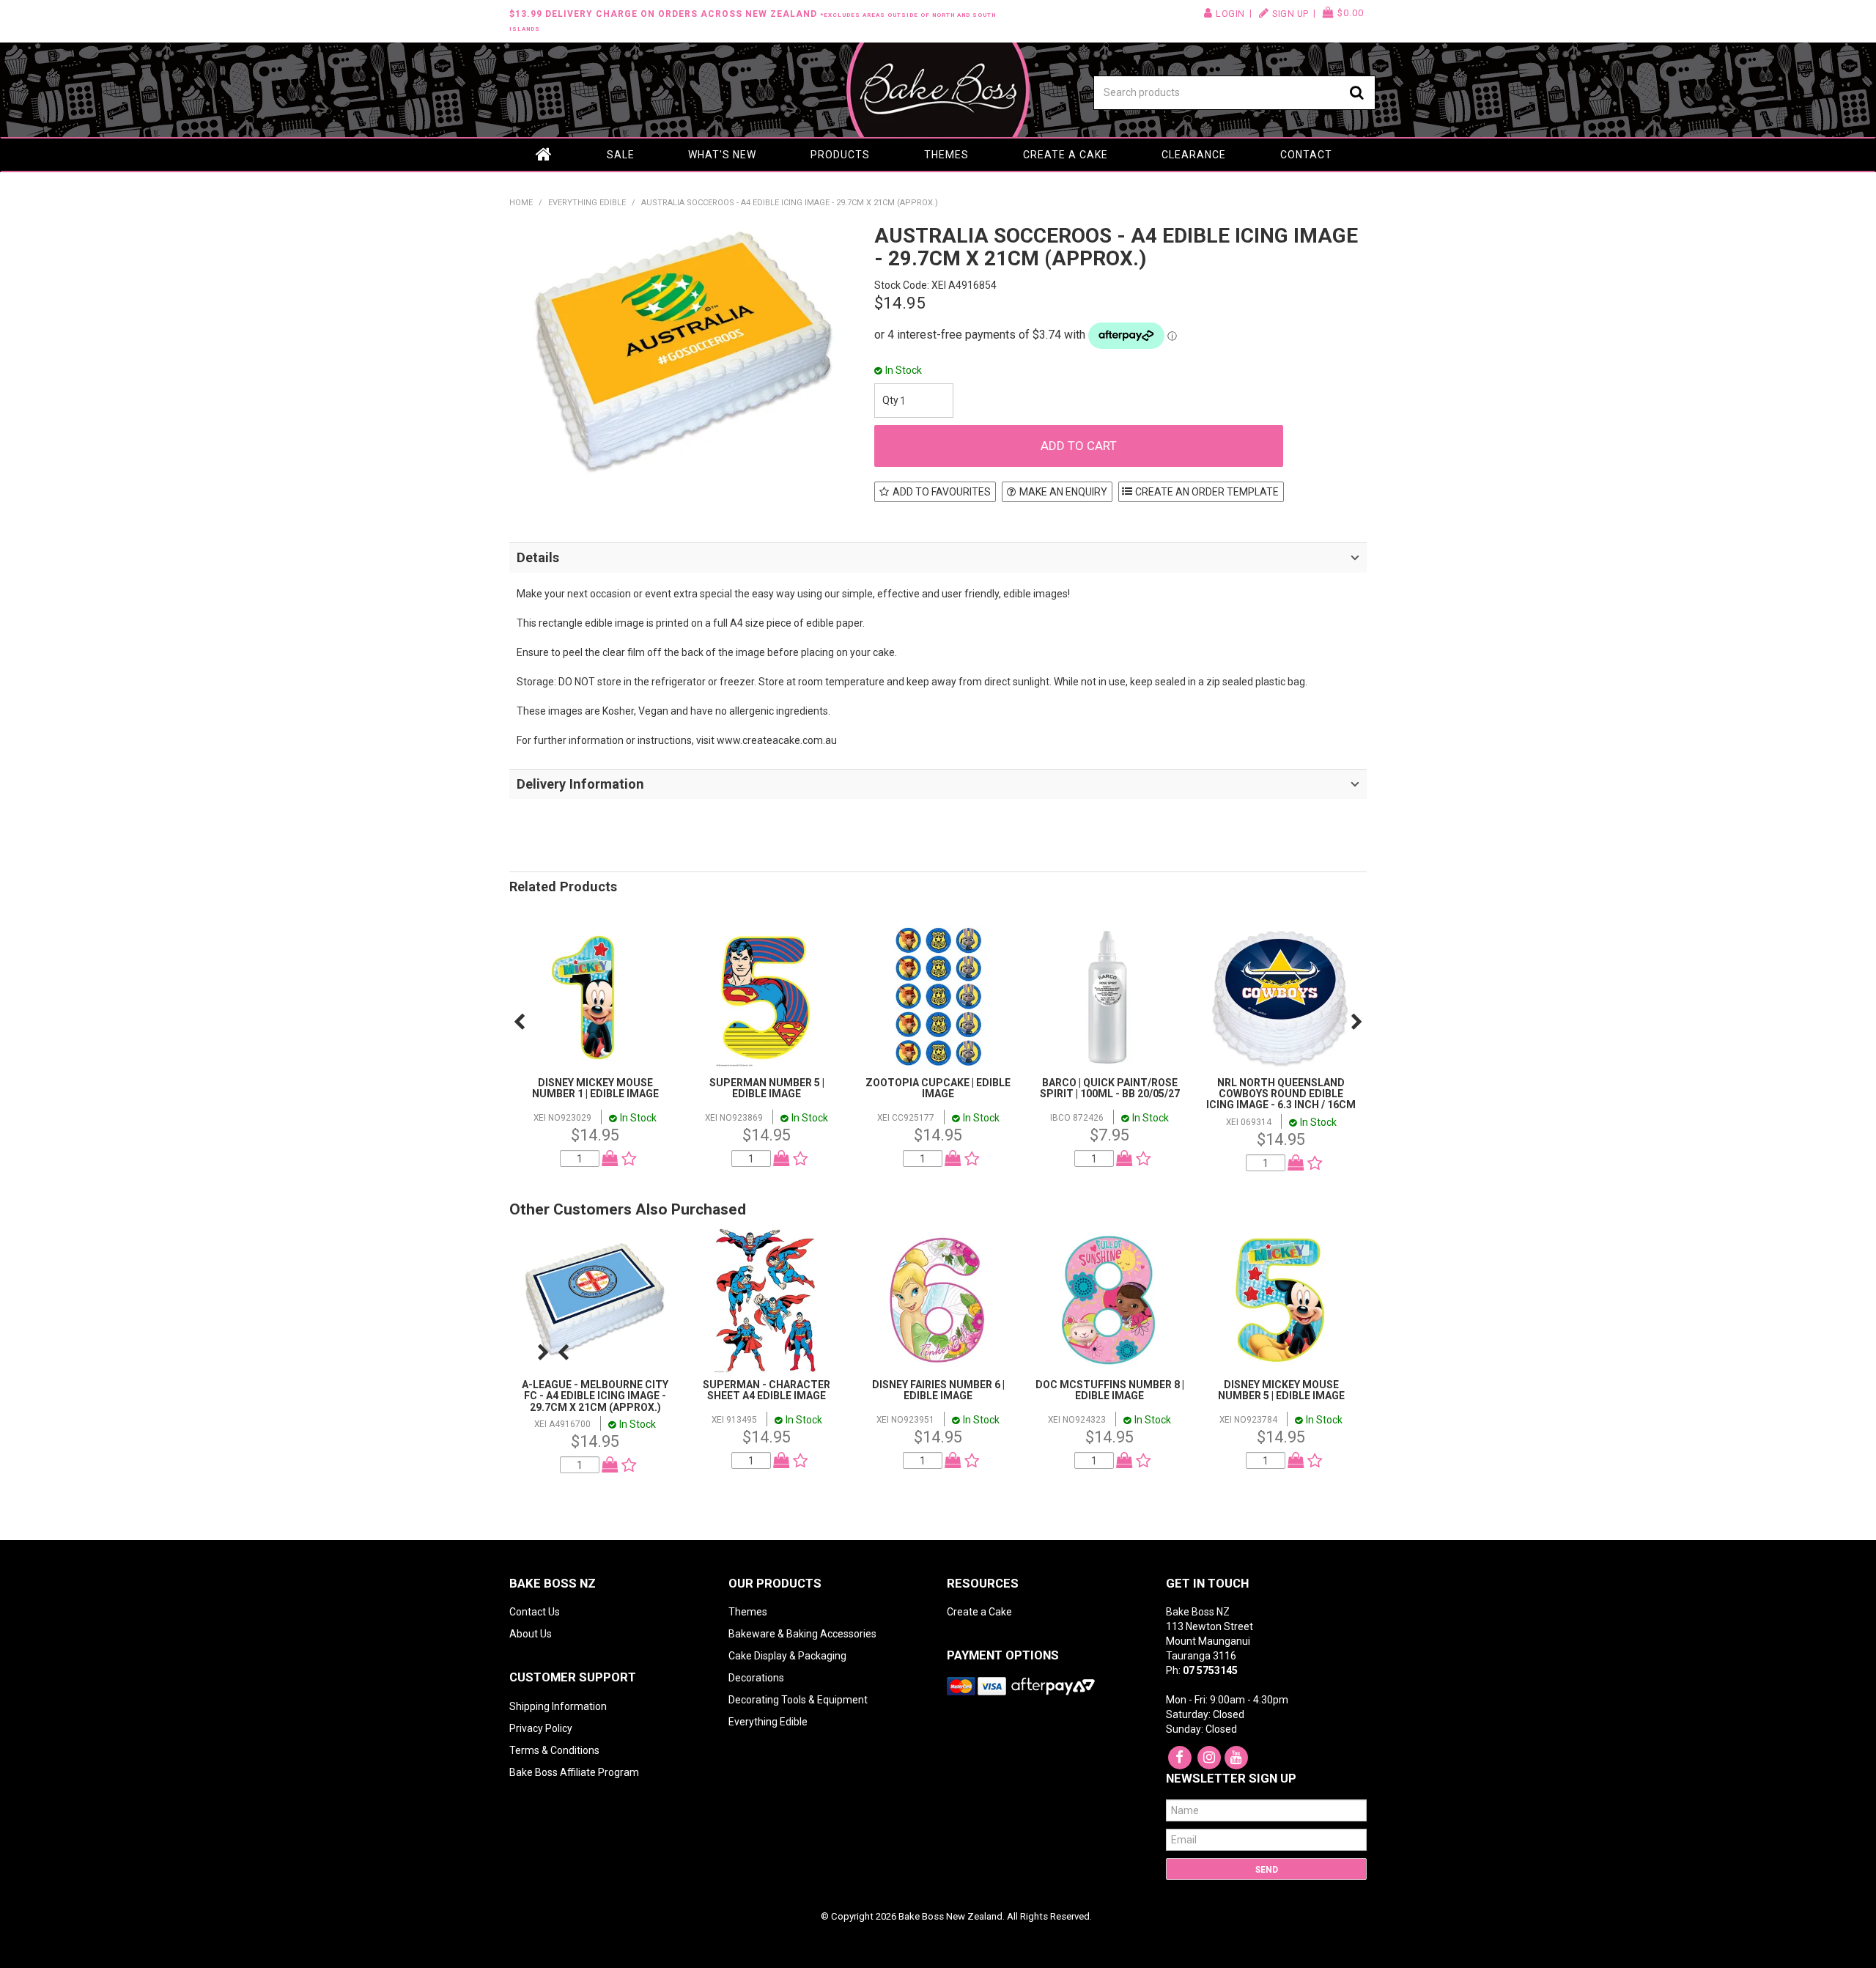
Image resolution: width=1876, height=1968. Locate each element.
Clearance (1194, 155)
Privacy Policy (541, 1728)
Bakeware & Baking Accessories (802, 1634)
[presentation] (519, 1022)
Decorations (756, 1678)
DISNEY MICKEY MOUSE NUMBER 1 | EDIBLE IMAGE (595, 1088)
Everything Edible (587, 203)
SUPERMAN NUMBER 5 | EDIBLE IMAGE (767, 1088)
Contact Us (535, 1612)
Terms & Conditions (554, 1750)
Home (544, 155)
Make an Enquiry (1063, 492)
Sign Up (1290, 14)
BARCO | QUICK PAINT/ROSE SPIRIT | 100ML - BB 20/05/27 (1110, 1088)
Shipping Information (558, 1706)
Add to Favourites (942, 492)
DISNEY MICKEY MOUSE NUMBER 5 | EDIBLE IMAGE (1281, 1390)
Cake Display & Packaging (787, 1656)
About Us (531, 1634)
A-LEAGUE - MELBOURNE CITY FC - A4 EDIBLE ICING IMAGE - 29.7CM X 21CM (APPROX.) (595, 1396)
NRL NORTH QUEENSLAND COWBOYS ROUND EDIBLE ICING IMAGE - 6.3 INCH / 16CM (1281, 1094)
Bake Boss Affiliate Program (574, 1772)
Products (840, 155)
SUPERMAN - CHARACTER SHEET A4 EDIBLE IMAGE (767, 1390)
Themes (946, 155)
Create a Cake (1066, 155)
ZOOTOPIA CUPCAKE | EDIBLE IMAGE (938, 1088)
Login (1230, 14)
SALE (621, 155)
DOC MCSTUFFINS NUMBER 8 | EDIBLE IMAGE (1110, 1390)
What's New (722, 155)
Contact (1306, 155)
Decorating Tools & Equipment (798, 1700)
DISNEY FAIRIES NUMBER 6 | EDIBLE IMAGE (938, 1390)
